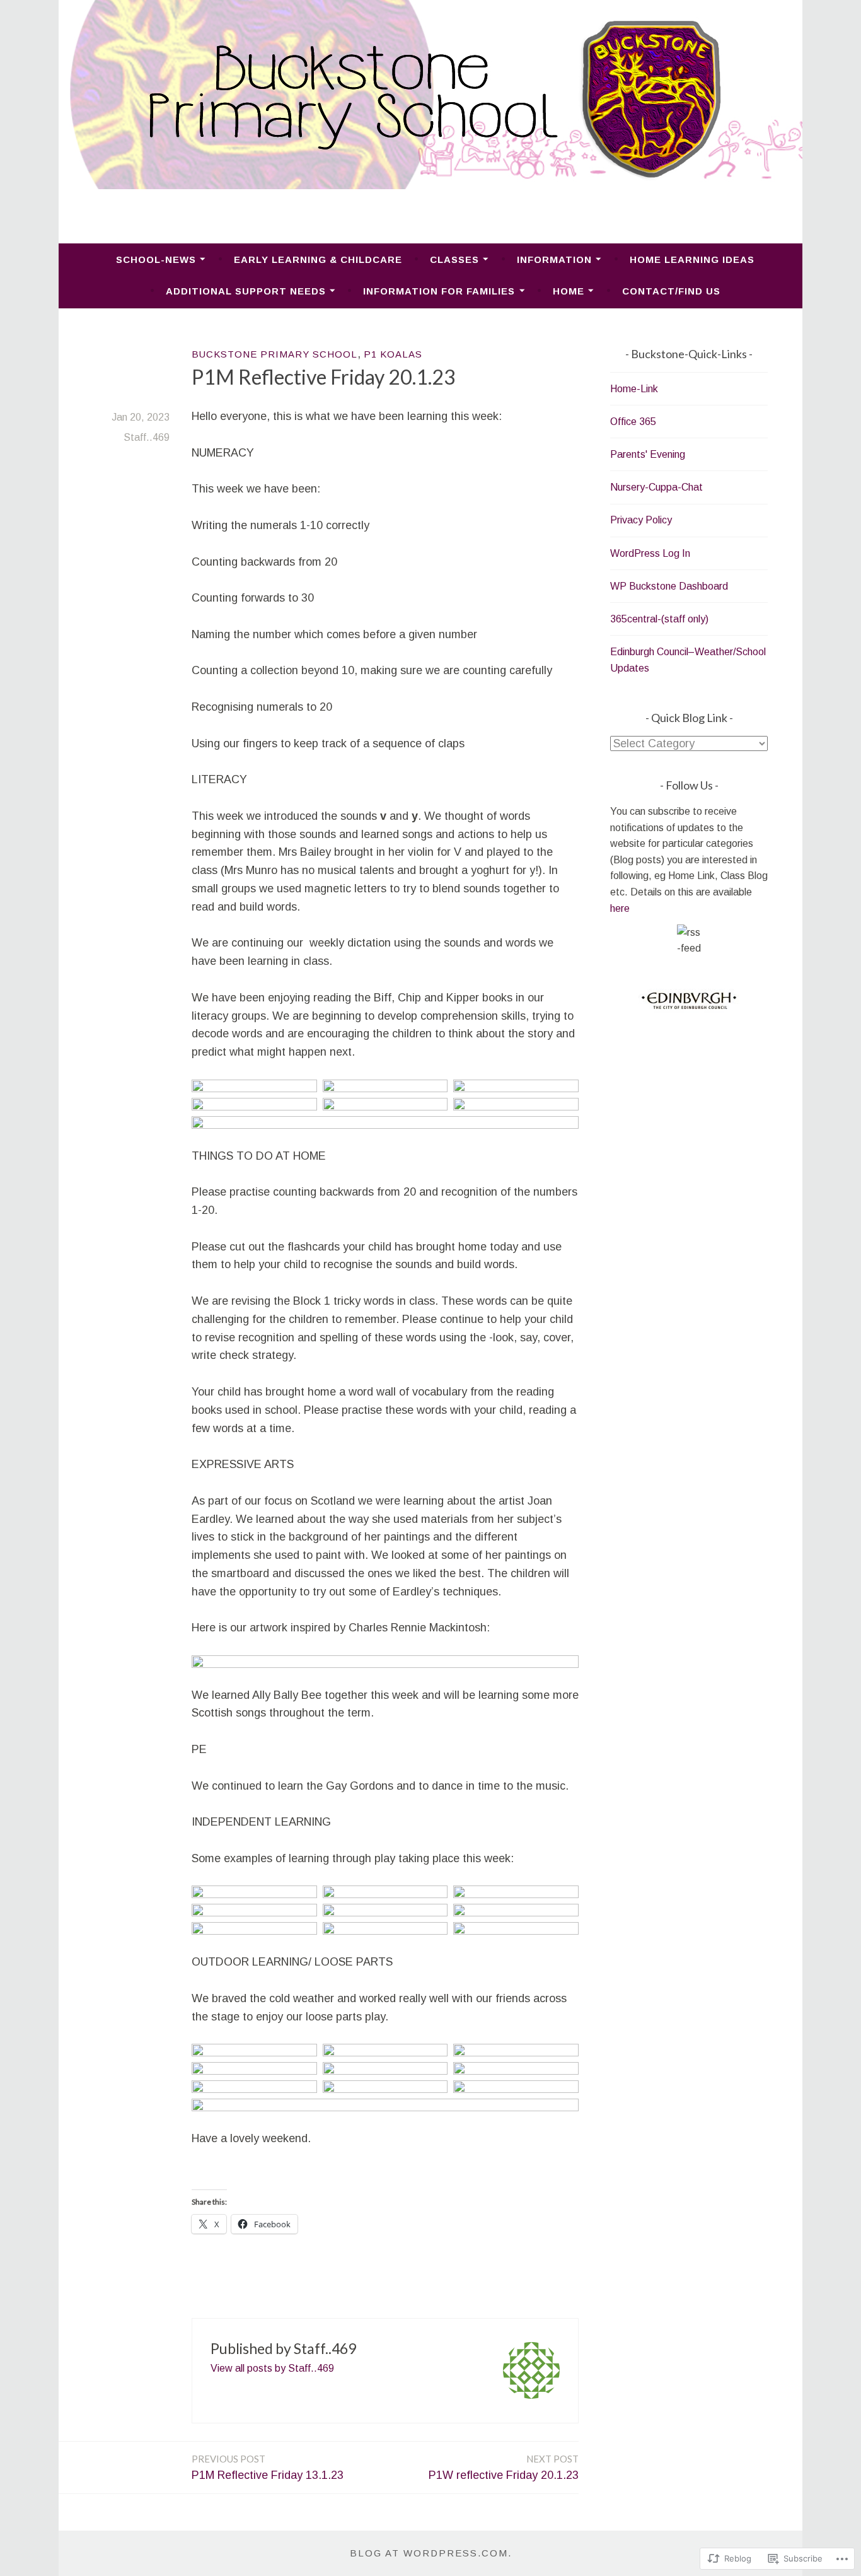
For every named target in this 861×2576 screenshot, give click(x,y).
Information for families (439, 291)
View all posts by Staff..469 (272, 2368)
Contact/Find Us (671, 291)
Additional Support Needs (246, 291)
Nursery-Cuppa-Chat (656, 487)
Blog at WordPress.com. (431, 2553)
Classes (454, 259)
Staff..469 (147, 437)
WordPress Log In (650, 553)
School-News (156, 259)
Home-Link (634, 389)
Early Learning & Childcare (318, 259)
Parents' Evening (648, 454)
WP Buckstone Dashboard (669, 586)
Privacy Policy (641, 520)
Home (569, 291)
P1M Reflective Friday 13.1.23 (268, 2467)
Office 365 (633, 422)
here (620, 908)
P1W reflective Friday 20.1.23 (504, 2467)
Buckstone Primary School (274, 354)
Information (554, 259)
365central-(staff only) (659, 619)
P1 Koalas (393, 354)
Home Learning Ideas (692, 259)
